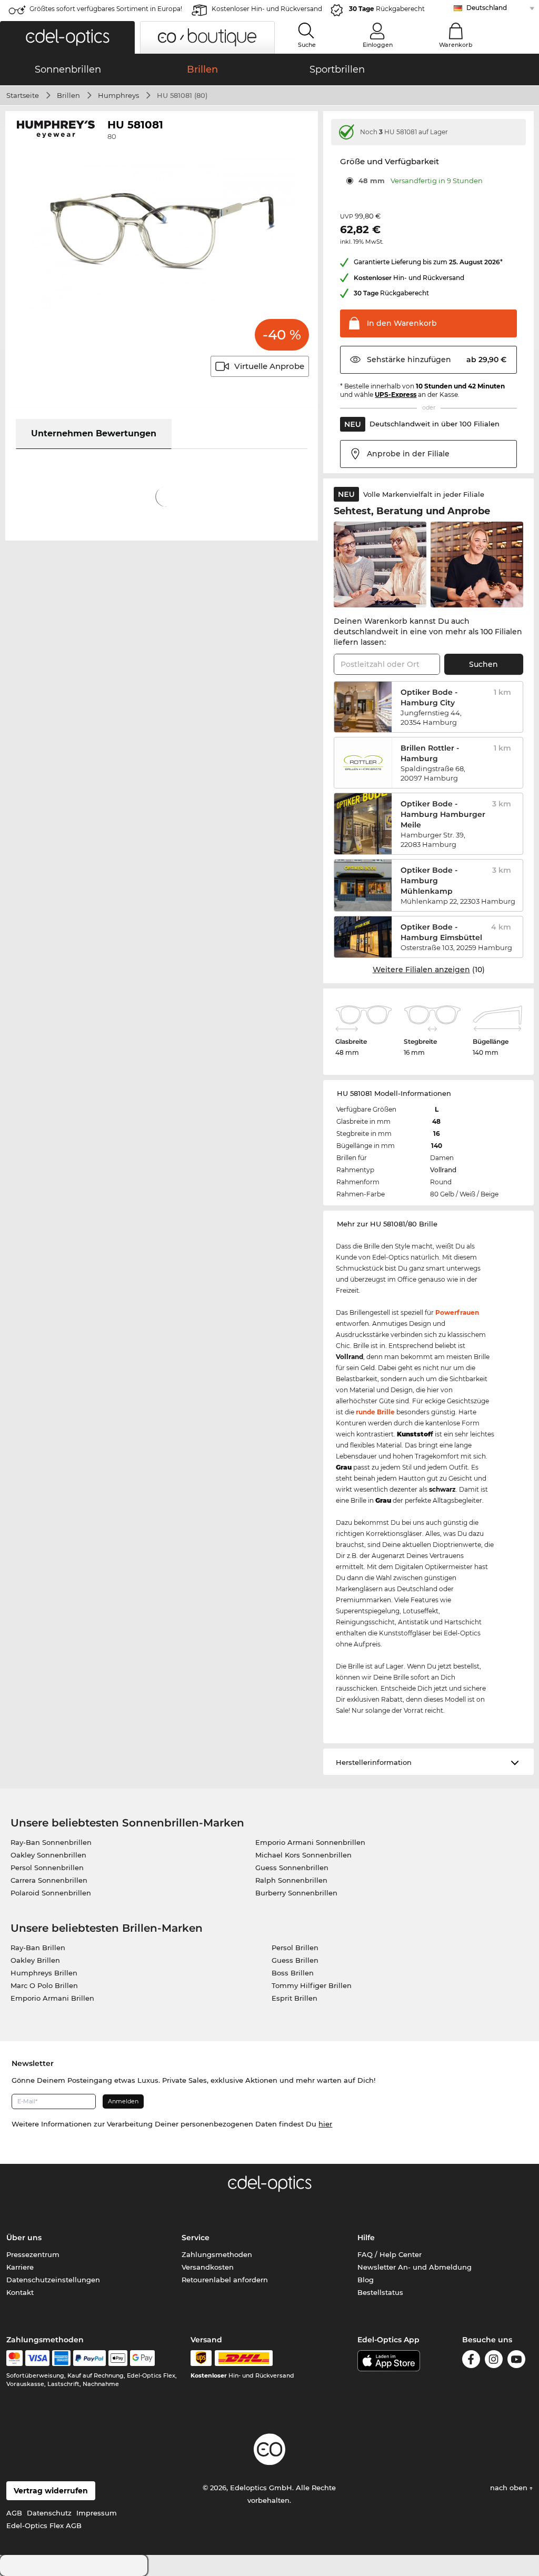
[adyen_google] (142, 2358)
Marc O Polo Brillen (44, 1985)
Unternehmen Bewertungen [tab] (94, 433)
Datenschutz (49, 2513)
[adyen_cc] (14, 2358)
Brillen (68, 95)
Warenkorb (456, 45)
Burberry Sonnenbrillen (296, 1893)
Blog (366, 2280)
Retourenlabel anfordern (225, 2280)
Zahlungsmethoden (217, 2254)
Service (196, 2238)
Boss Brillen (293, 1973)
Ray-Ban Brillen (38, 1948)
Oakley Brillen (35, 1960)
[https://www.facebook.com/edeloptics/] (471, 2359)
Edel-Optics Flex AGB (44, 2525)
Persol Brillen (295, 1948)
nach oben (510, 2488)
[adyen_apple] (118, 2358)
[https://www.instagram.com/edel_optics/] (494, 2359)
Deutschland (487, 8)
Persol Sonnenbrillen (47, 1868)
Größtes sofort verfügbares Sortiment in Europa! (106, 9)
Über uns (24, 2238)
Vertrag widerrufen (51, 2491)
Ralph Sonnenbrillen (291, 1880)
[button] (67, 37)
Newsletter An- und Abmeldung (415, 2267)
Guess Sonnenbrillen (292, 1868)
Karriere (20, 2267)
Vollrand (443, 1170)
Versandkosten (208, 2267)
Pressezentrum (33, 2254)
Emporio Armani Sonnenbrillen (310, 1842)
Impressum (97, 2513)
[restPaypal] (90, 2358)
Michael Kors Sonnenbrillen (303, 1855)
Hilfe (366, 2238)
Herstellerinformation (374, 1762)
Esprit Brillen (295, 1998)
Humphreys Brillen (44, 1973)
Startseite (23, 95)
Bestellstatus (380, 2292)
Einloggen (378, 45)
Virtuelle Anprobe (269, 366)
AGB (14, 2513)
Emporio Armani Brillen (52, 1998)
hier (325, 2124)
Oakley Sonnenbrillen (48, 1855)
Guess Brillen (295, 1960)
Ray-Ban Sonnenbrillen (51, 1842)
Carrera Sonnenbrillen (49, 1880)
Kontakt (20, 2292)
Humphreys (118, 95)
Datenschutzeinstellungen (53, 2280)
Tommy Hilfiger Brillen (312, 1985)
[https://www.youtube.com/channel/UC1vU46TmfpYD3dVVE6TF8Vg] (516, 2359)
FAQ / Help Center (390, 2254)
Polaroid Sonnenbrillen (51, 1893)
